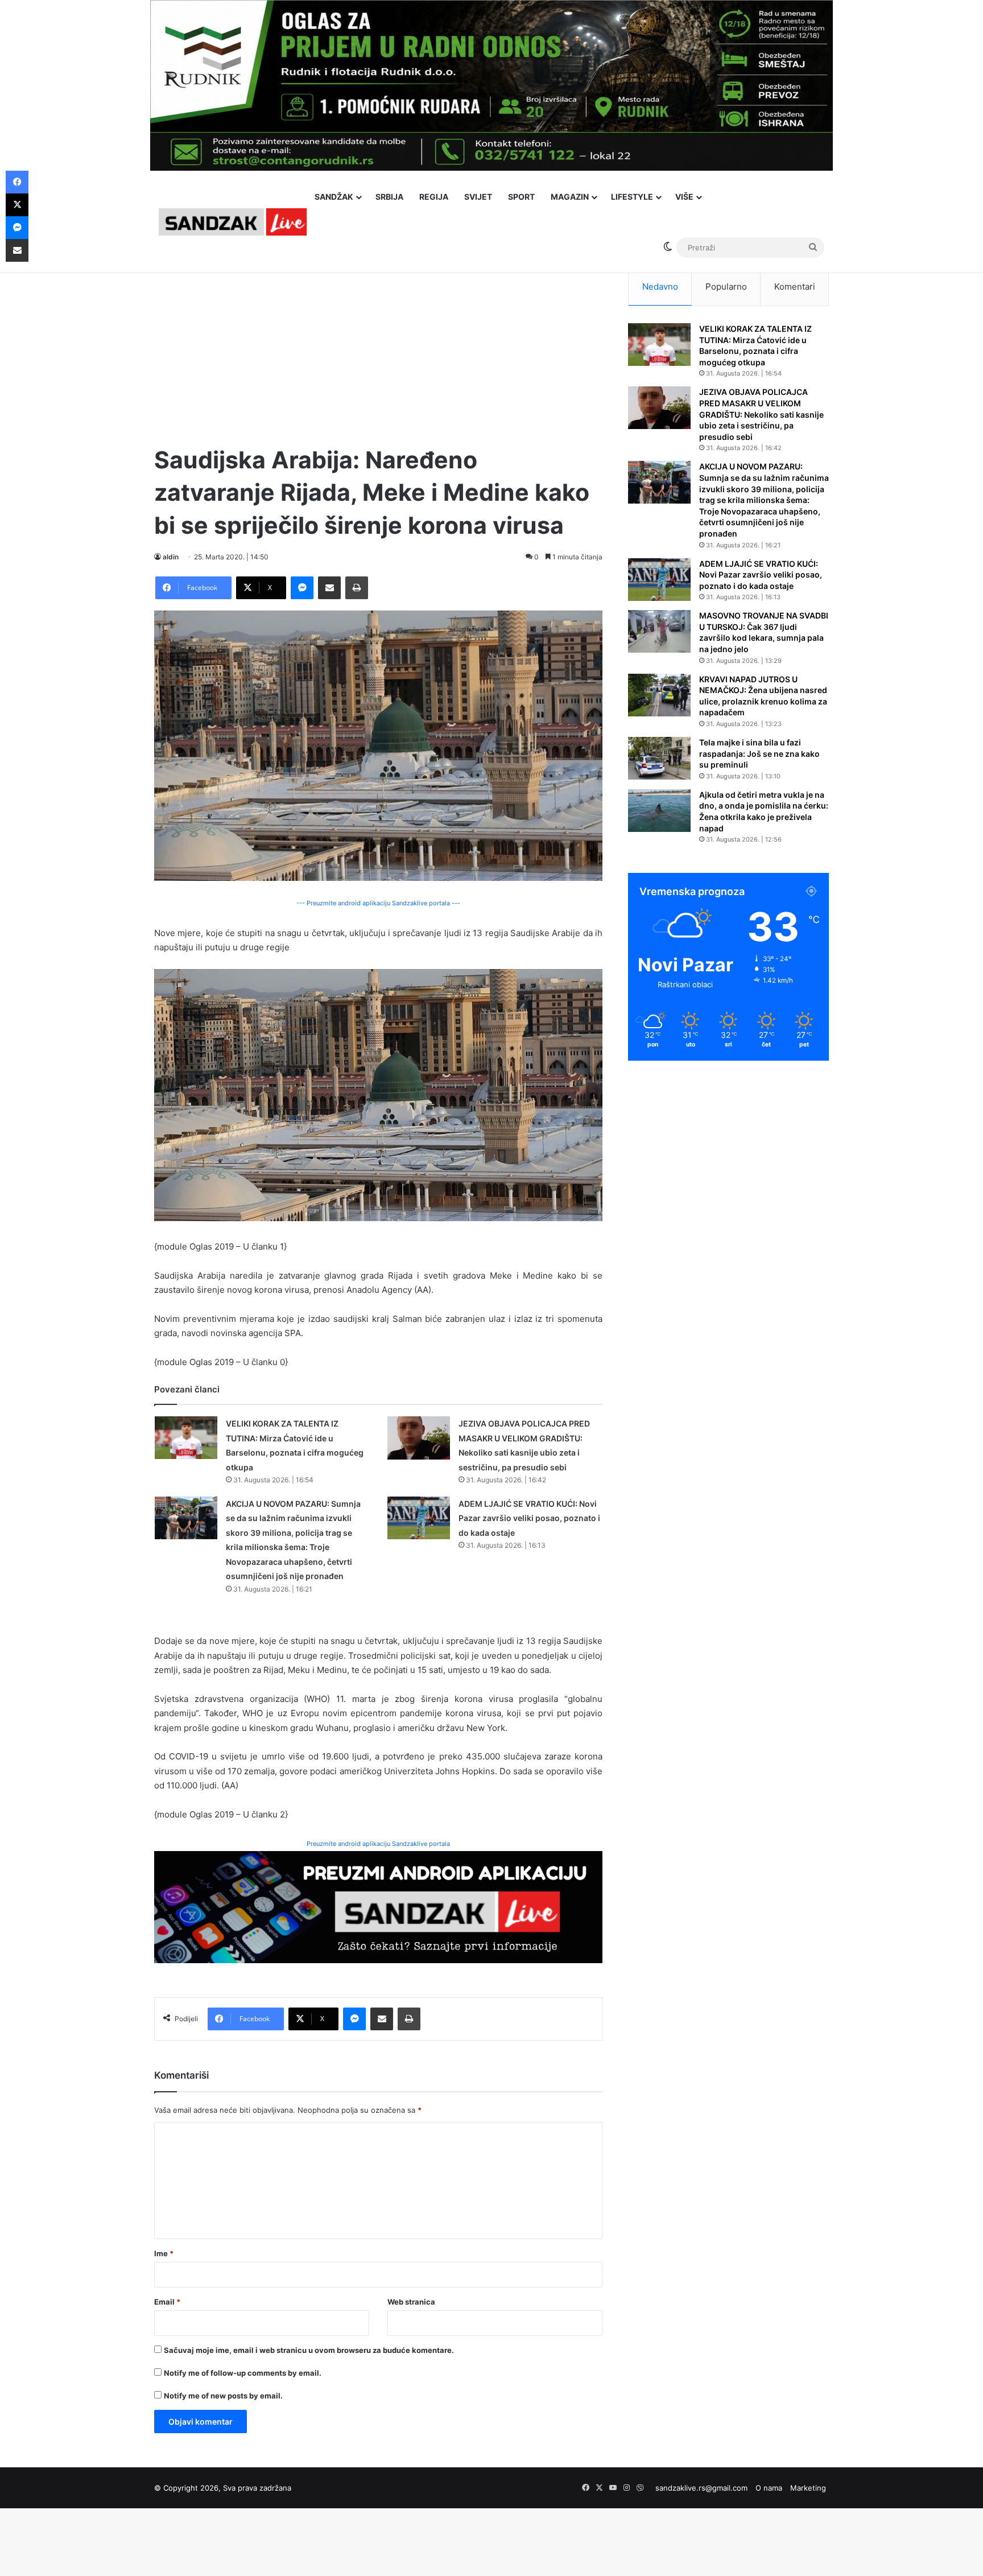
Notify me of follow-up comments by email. (243, 2373)
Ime (164, 2253)
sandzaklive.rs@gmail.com (701, 2488)
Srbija (389, 197)
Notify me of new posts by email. (223, 2396)
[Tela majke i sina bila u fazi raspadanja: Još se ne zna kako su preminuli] (659, 758)
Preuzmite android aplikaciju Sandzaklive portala (378, 1844)
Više (684, 197)
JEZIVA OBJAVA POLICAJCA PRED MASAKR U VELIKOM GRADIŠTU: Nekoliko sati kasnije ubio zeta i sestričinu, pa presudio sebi (761, 414)
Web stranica (411, 2302)
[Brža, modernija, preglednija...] (378, 1906)
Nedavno (660, 287)
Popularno (726, 287)
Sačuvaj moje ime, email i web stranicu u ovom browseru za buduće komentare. (309, 2350)
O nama (769, 2488)
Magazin (570, 197)
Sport (521, 197)
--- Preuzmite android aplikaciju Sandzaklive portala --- (378, 903)
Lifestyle (632, 197)
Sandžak (334, 197)
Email (167, 2302)
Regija (434, 197)
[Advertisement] (378, 347)
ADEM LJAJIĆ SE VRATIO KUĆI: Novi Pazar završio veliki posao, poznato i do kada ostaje (529, 1518)
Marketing (808, 2488)
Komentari (795, 287)
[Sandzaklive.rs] (233, 222)
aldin (171, 557)
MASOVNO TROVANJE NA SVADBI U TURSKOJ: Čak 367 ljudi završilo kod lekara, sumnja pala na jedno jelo (764, 632)
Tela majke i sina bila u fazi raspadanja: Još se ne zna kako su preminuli (759, 753)
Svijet (478, 197)
